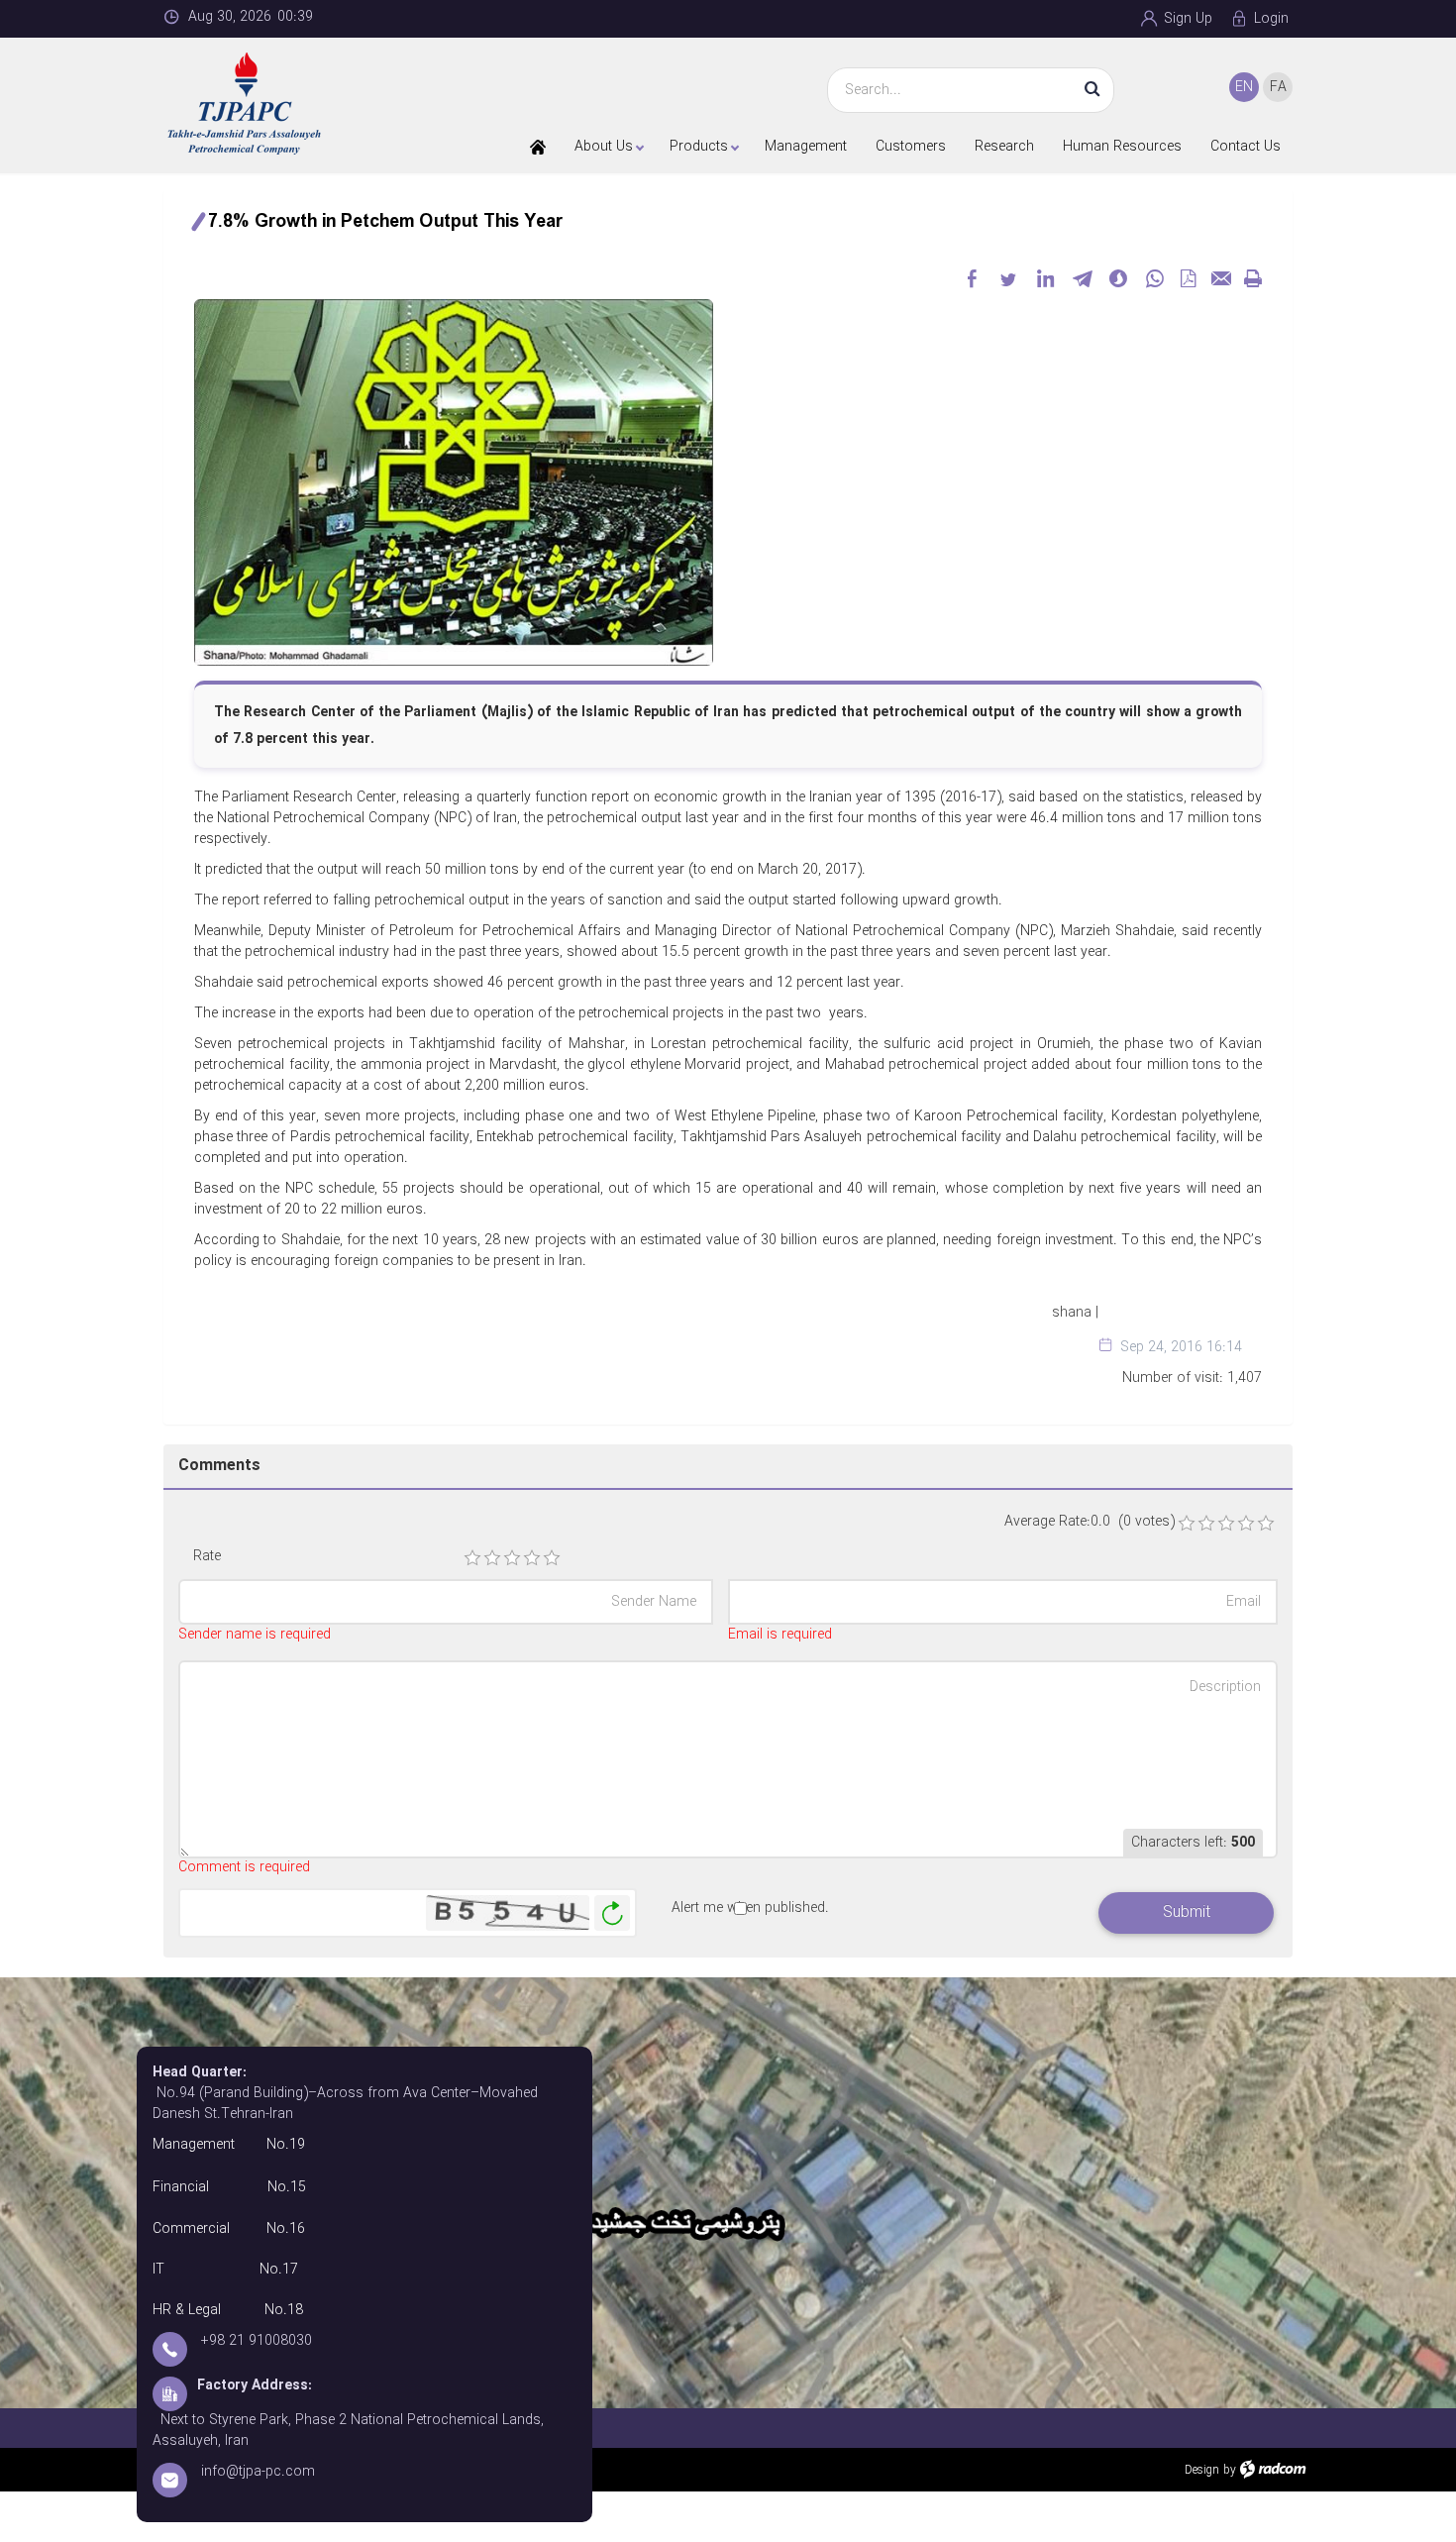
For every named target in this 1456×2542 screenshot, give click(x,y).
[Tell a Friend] (1220, 278)
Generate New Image (612, 1913)
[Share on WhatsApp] (1155, 278)
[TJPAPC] (294, 104)
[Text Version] (1253, 278)
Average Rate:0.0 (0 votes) (1090, 1522)
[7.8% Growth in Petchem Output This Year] (454, 481)
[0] (1187, 1524)
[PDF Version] (1188, 278)
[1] (472, 1558)
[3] (512, 1558)
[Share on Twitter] (1008, 278)
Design (1202, 2470)
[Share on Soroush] (1118, 278)
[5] (552, 1558)
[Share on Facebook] (972, 278)
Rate (207, 1557)
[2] (492, 1558)
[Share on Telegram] (1082, 278)
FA (1278, 87)
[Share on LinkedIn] (1045, 278)
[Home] (538, 147)
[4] (532, 1558)
